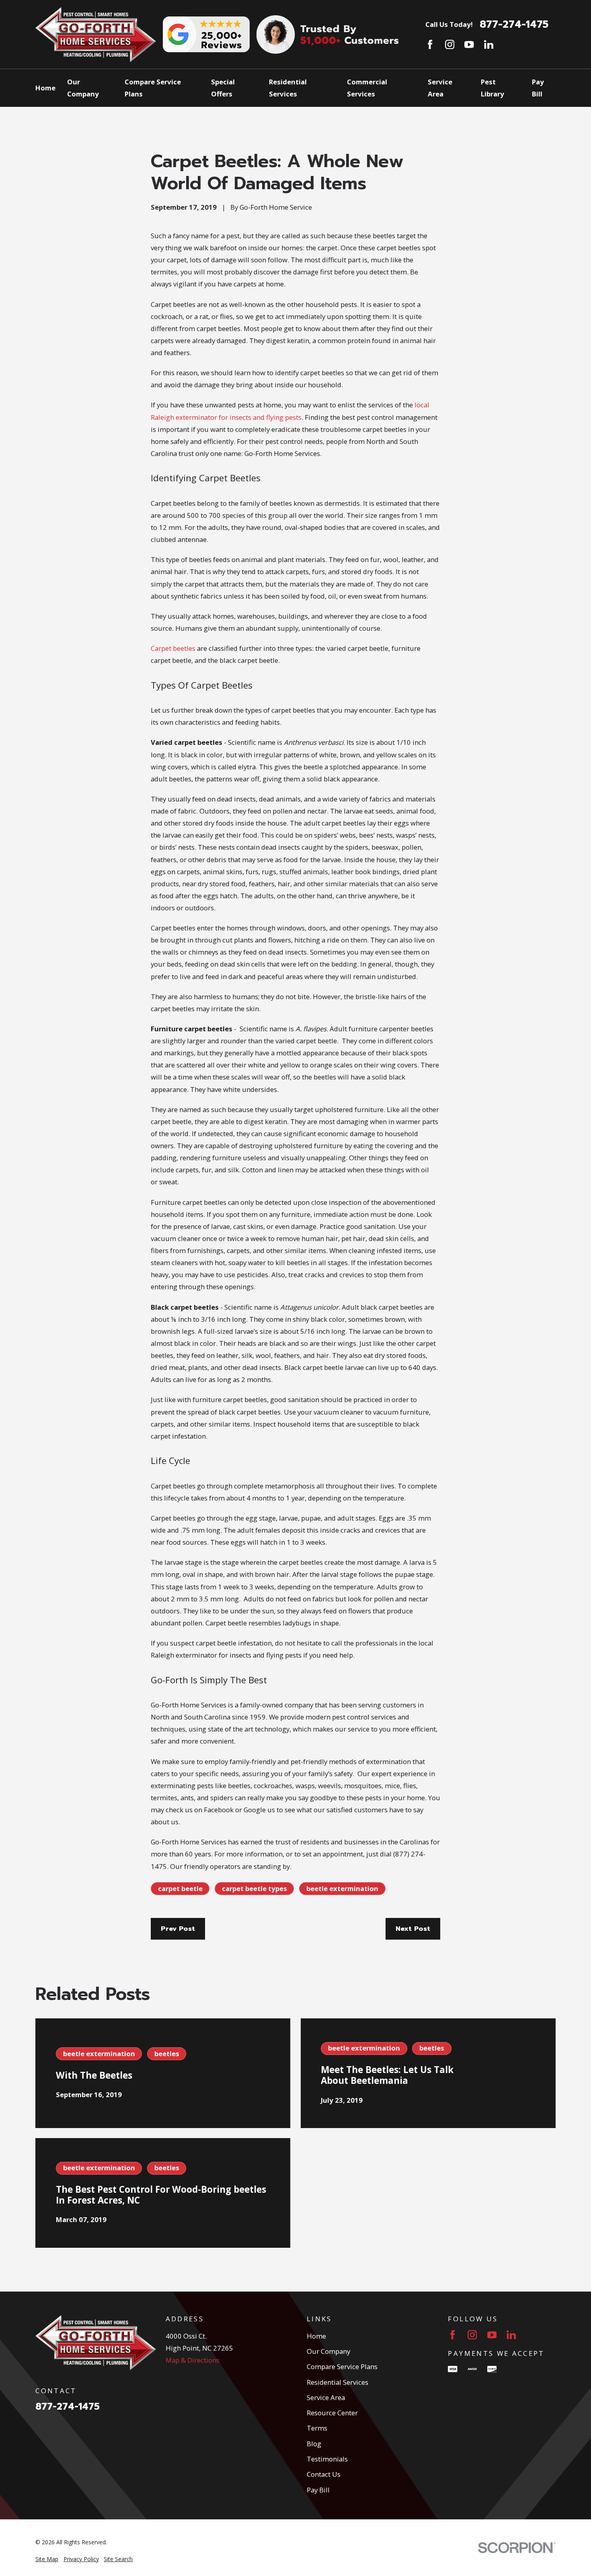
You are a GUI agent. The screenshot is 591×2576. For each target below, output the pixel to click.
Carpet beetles (173, 648)
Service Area (326, 2397)
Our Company (328, 2351)
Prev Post (178, 1929)
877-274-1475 (514, 25)
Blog (314, 2444)
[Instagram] (450, 44)
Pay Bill (318, 2490)
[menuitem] (47, 2559)
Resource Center (332, 2413)
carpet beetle (180, 1888)
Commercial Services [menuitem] (367, 88)
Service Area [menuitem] (440, 88)
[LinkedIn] (489, 44)
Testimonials (327, 2459)
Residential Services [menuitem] (288, 88)
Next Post (413, 1929)
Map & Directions (193, 2360)
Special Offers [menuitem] (223, 88)
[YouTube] (469, 44)
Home (316, 2336)
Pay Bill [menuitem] (538, 88)
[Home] (96, 35)
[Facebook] (430, 44)
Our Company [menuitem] (83, 88)
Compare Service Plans (342, 2366)
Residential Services (338, 2382)
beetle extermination (342, 1888)
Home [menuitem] (45, 88)
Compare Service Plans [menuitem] (153, 88)
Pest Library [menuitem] (492, 88)
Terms (317, 2428)
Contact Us (324, 2474)
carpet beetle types (254, 1888)
